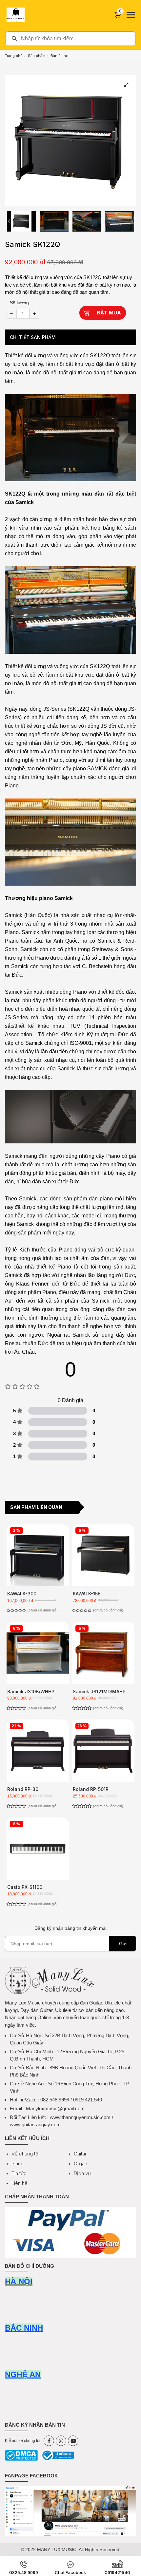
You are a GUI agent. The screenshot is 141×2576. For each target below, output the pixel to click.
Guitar (80, 2154)
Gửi (123, 1944)
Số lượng (19, 303)
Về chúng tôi (25, 2154)
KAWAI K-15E (87, 1594)
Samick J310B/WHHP (31, 1692)
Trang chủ (14, 56)
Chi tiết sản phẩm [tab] (33, 337)
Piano (18, 2163)
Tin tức (19, 2173)
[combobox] (70, 39)
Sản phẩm (37, 56)
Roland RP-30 (23, 1789)
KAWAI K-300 (22, 1594)
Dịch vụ (82, 2173)
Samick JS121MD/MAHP (99, 1692)
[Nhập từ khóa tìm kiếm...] (70, 39)
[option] (21, 221)
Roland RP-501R (91, 1789)
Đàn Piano (60, 56)
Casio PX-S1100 (25, 1887)
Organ (81, 2163)
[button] (9, 221)
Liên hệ (20, 2183)
